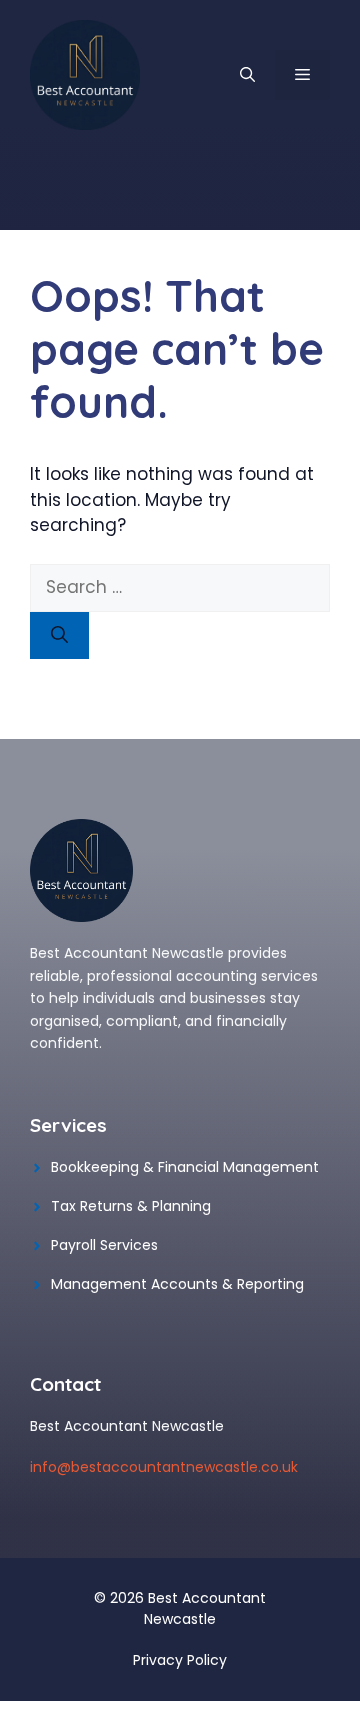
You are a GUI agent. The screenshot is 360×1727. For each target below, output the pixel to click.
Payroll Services (104, 1245)
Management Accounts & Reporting (177, 1284)
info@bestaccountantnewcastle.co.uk (164, 1467)
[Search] (59, 636)
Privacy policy (180, 1660)
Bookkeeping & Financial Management (185, 1167)
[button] (247, 75)
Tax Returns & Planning (131, 1206)
